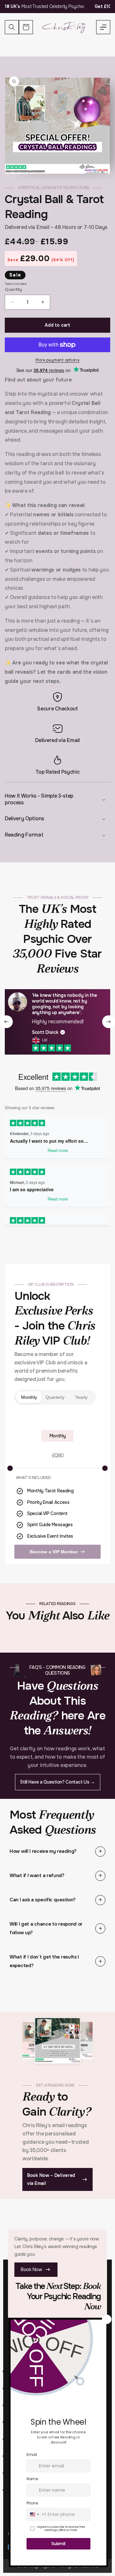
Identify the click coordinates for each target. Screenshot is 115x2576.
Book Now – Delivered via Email (51, 2179)
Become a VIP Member (54, 1552)
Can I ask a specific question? (43, 1900)
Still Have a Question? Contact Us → (57, 1782)
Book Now (31, 2269)
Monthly (29, 1397)
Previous (6, 1022)
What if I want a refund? (37, 1875)
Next (109, 1022)
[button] (103, 27)
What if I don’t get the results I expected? (44, 1961)
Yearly (81, 1397)
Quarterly (55, 1397)
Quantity (13, 289)
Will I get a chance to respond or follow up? (46, 1928)
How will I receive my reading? (43, 1851)
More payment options (57, 360)
